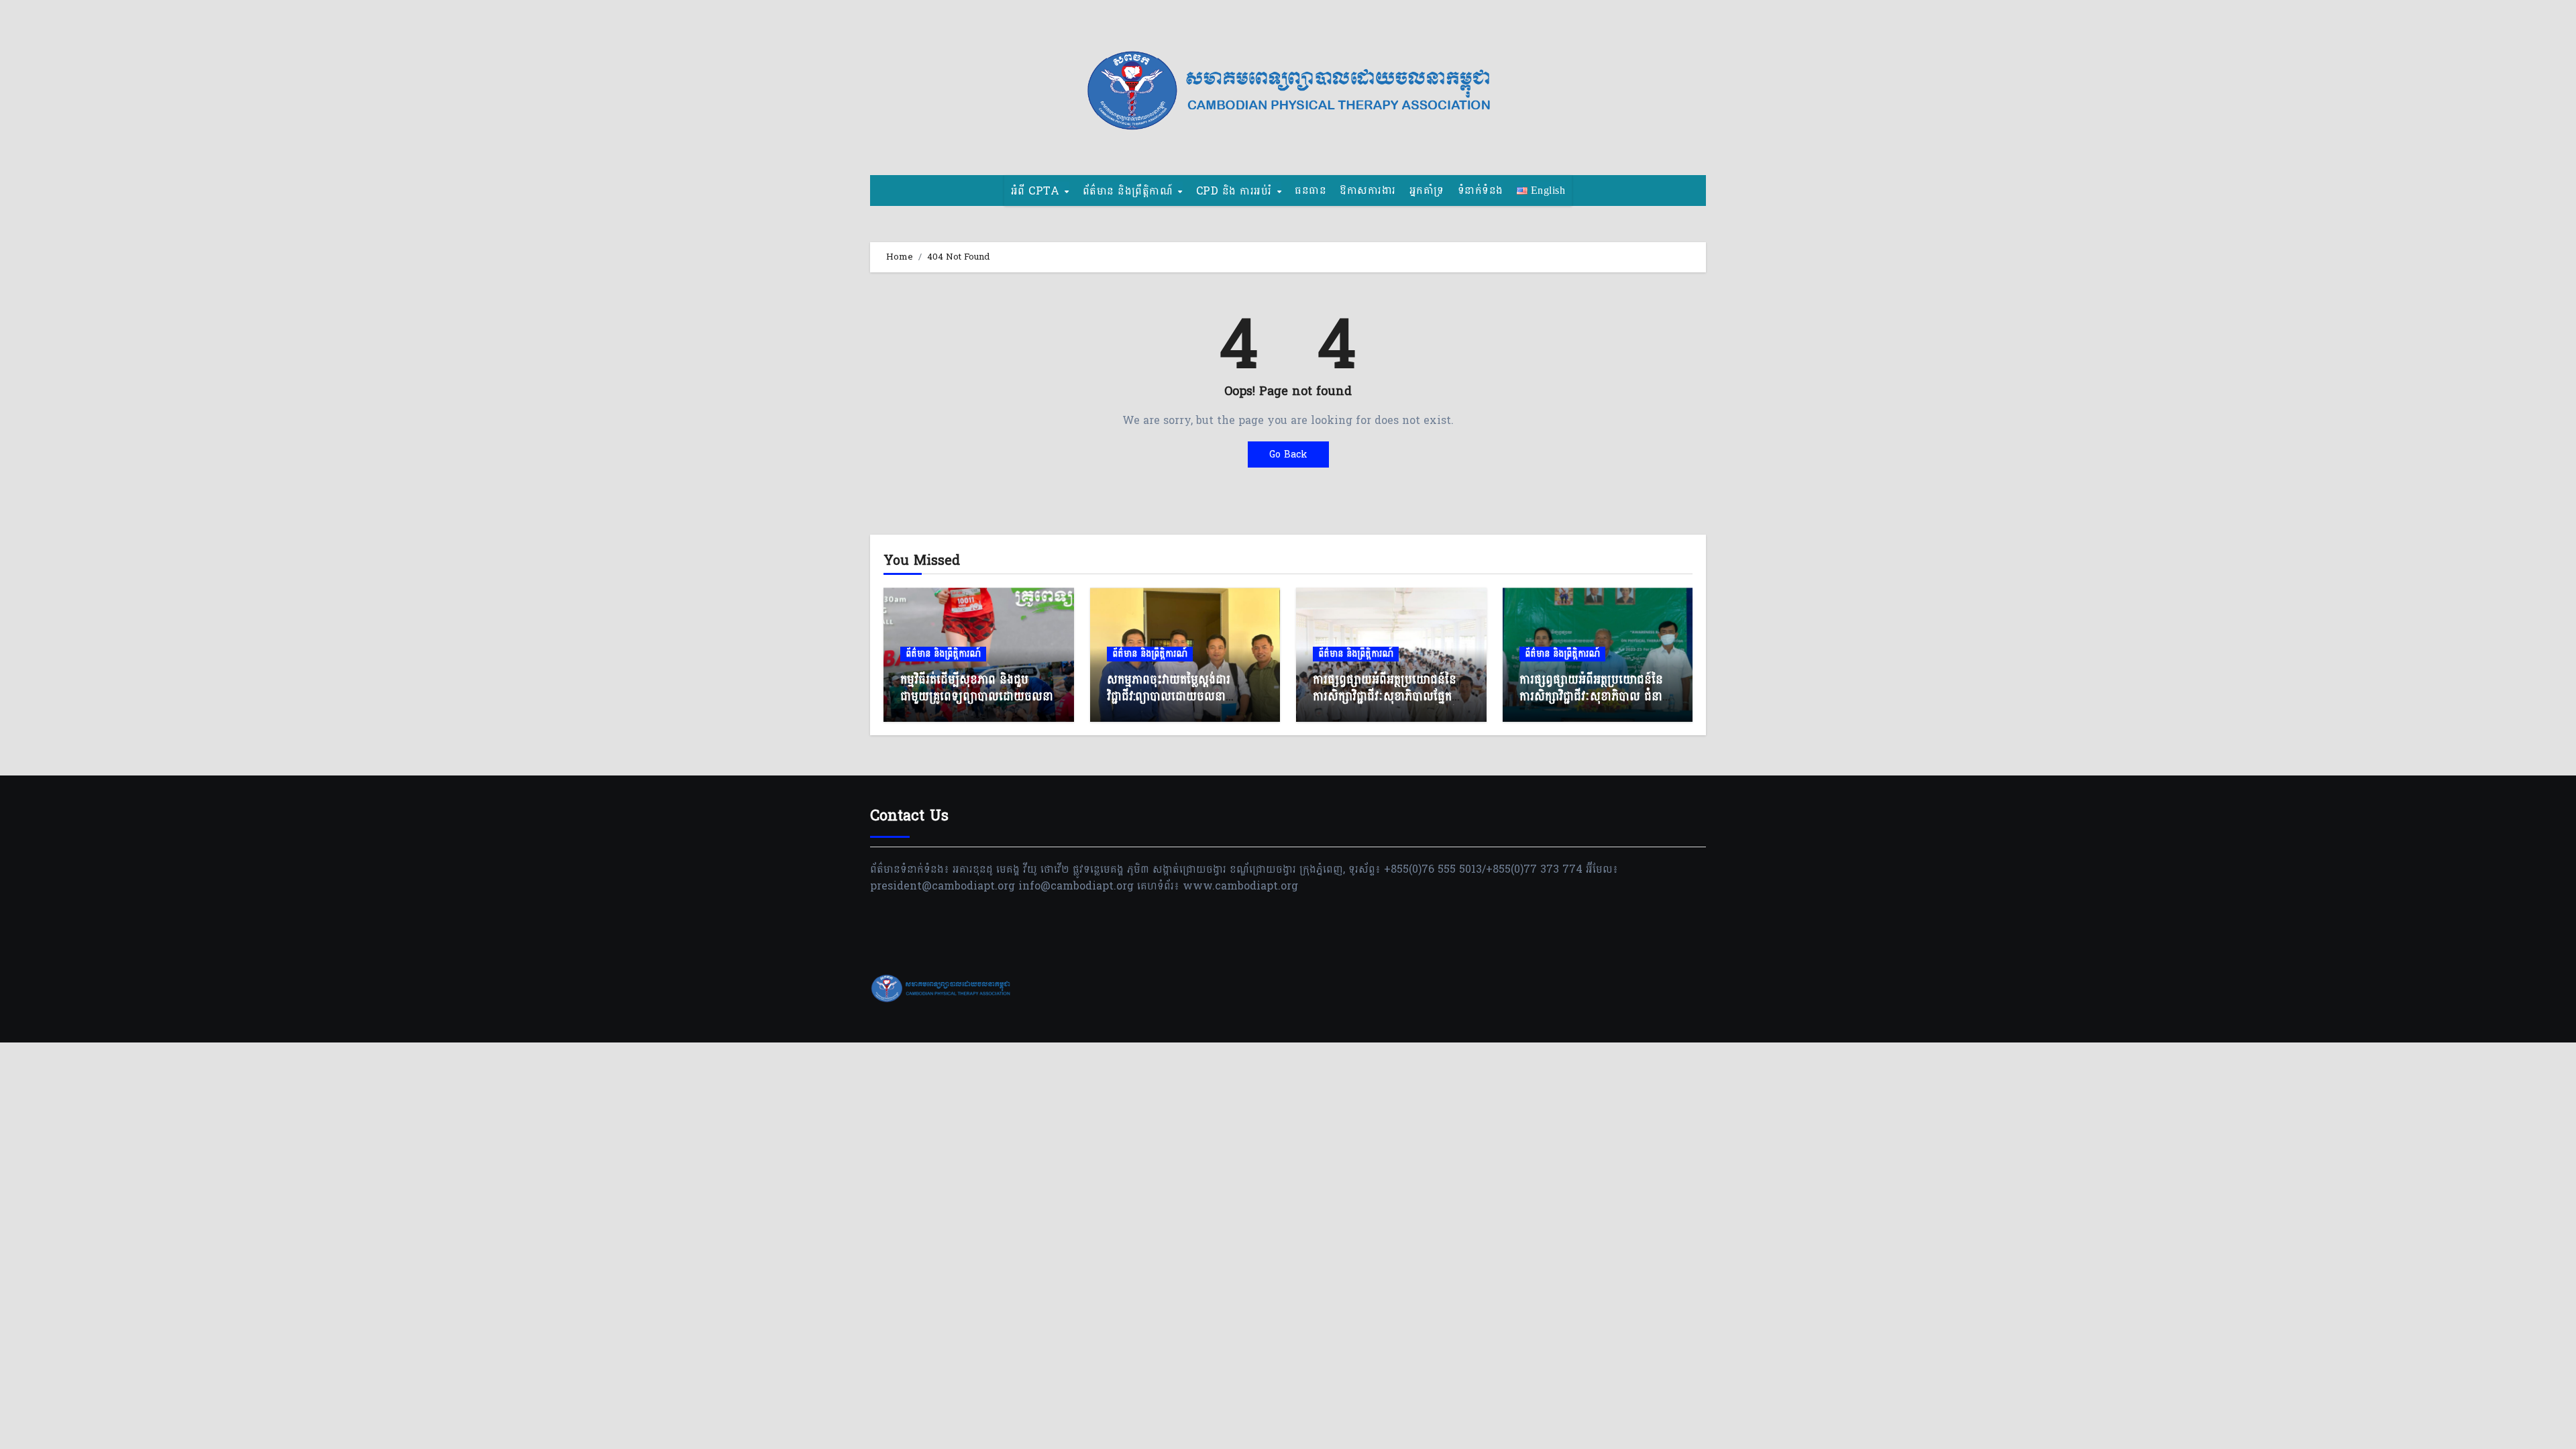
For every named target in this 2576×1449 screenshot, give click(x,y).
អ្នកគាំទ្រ (1427, 190)
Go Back (1288, 454)
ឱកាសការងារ (1368, 190)
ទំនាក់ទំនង (1481, 190)
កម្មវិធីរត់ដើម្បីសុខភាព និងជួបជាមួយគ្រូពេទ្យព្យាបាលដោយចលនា (977, 688)
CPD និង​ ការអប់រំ (1236, 191)
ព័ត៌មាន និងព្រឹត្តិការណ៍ (943, 654)
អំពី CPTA (1037, 191)
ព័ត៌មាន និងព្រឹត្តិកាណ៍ (1130, 191)
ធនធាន (1310, 190)
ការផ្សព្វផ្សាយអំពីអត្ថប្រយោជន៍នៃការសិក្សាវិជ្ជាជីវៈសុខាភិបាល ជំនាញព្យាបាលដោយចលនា (1596, 697)
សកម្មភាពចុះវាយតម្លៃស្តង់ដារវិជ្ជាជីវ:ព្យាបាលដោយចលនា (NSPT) (1169, 697)
